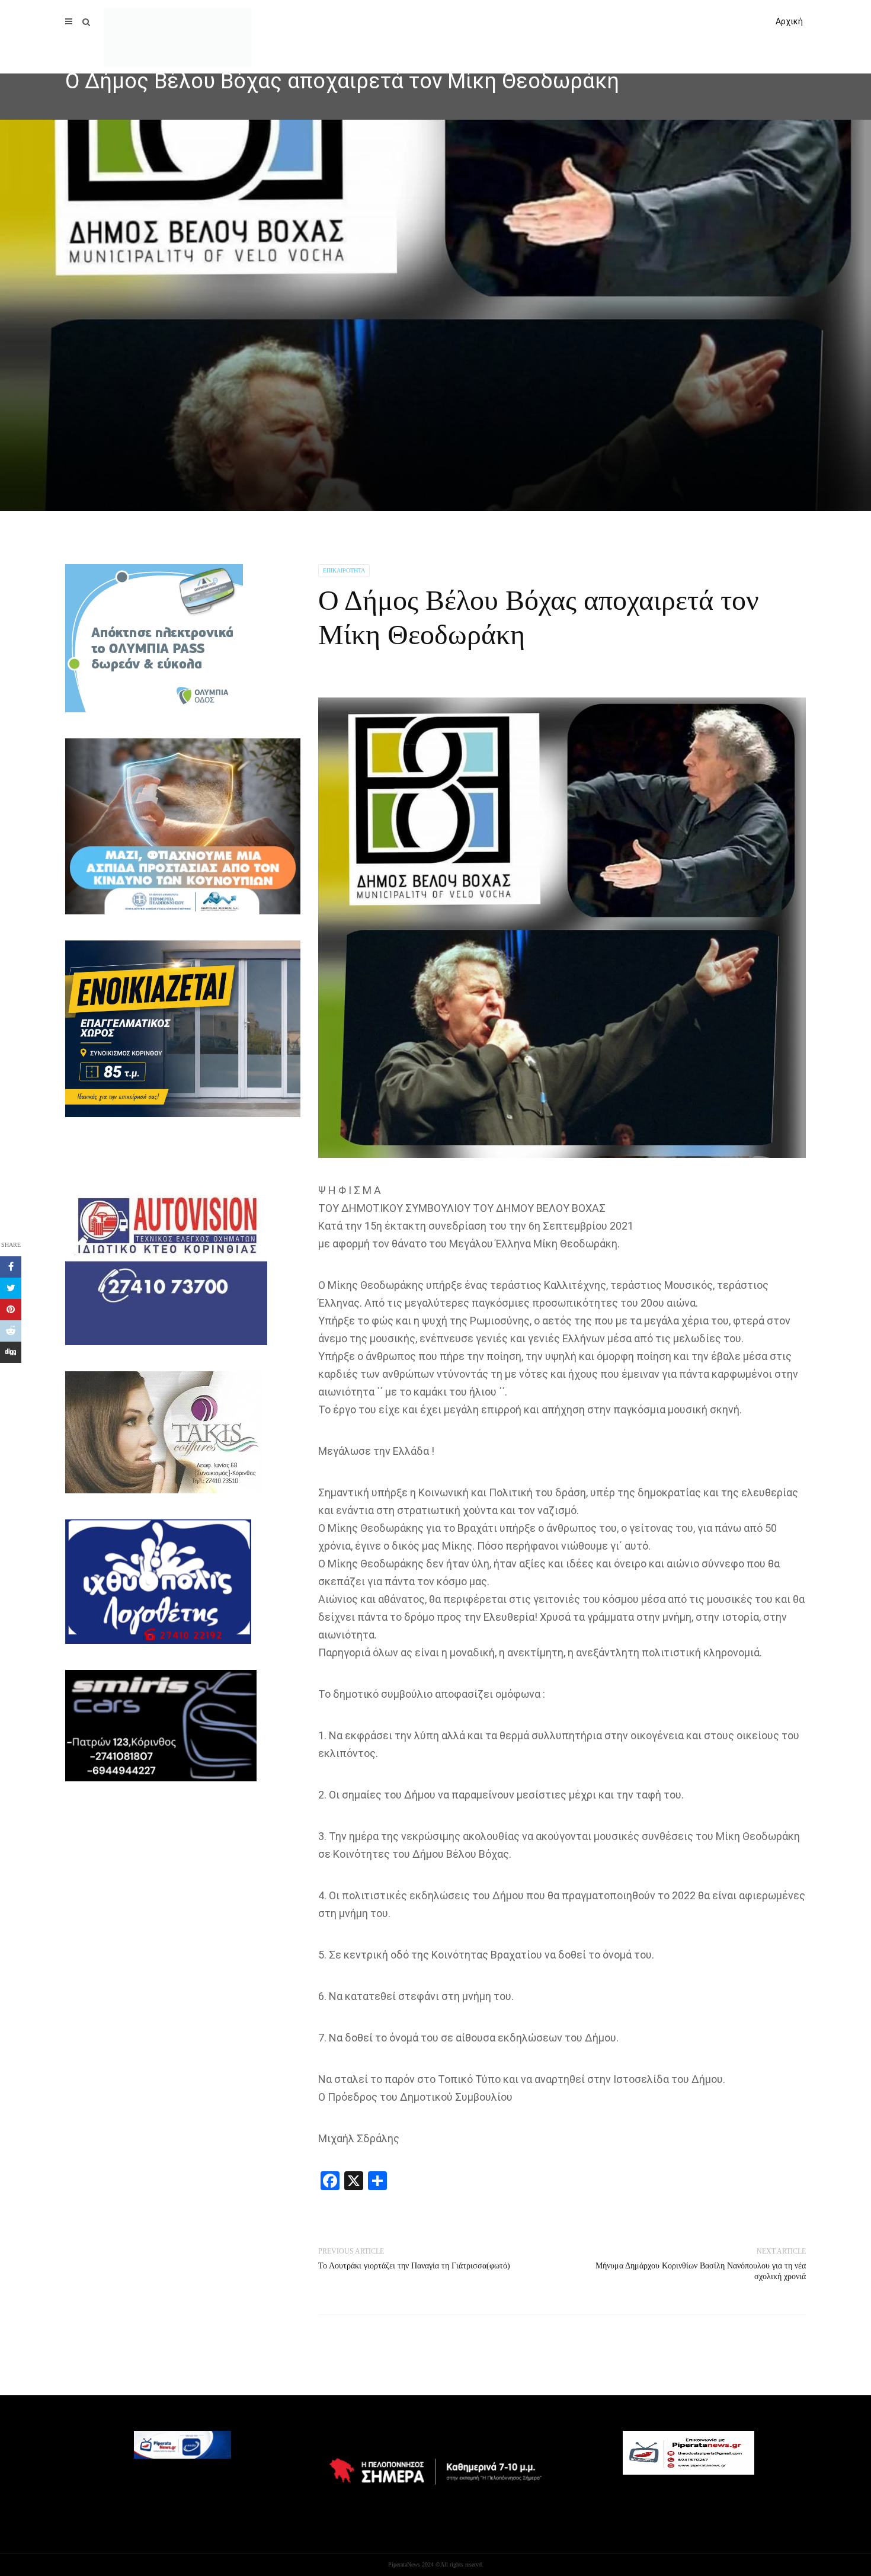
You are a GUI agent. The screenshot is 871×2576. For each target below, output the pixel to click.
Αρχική (789, 21)
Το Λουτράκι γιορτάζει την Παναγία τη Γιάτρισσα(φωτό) (414, 2266)
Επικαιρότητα (344, 570)
